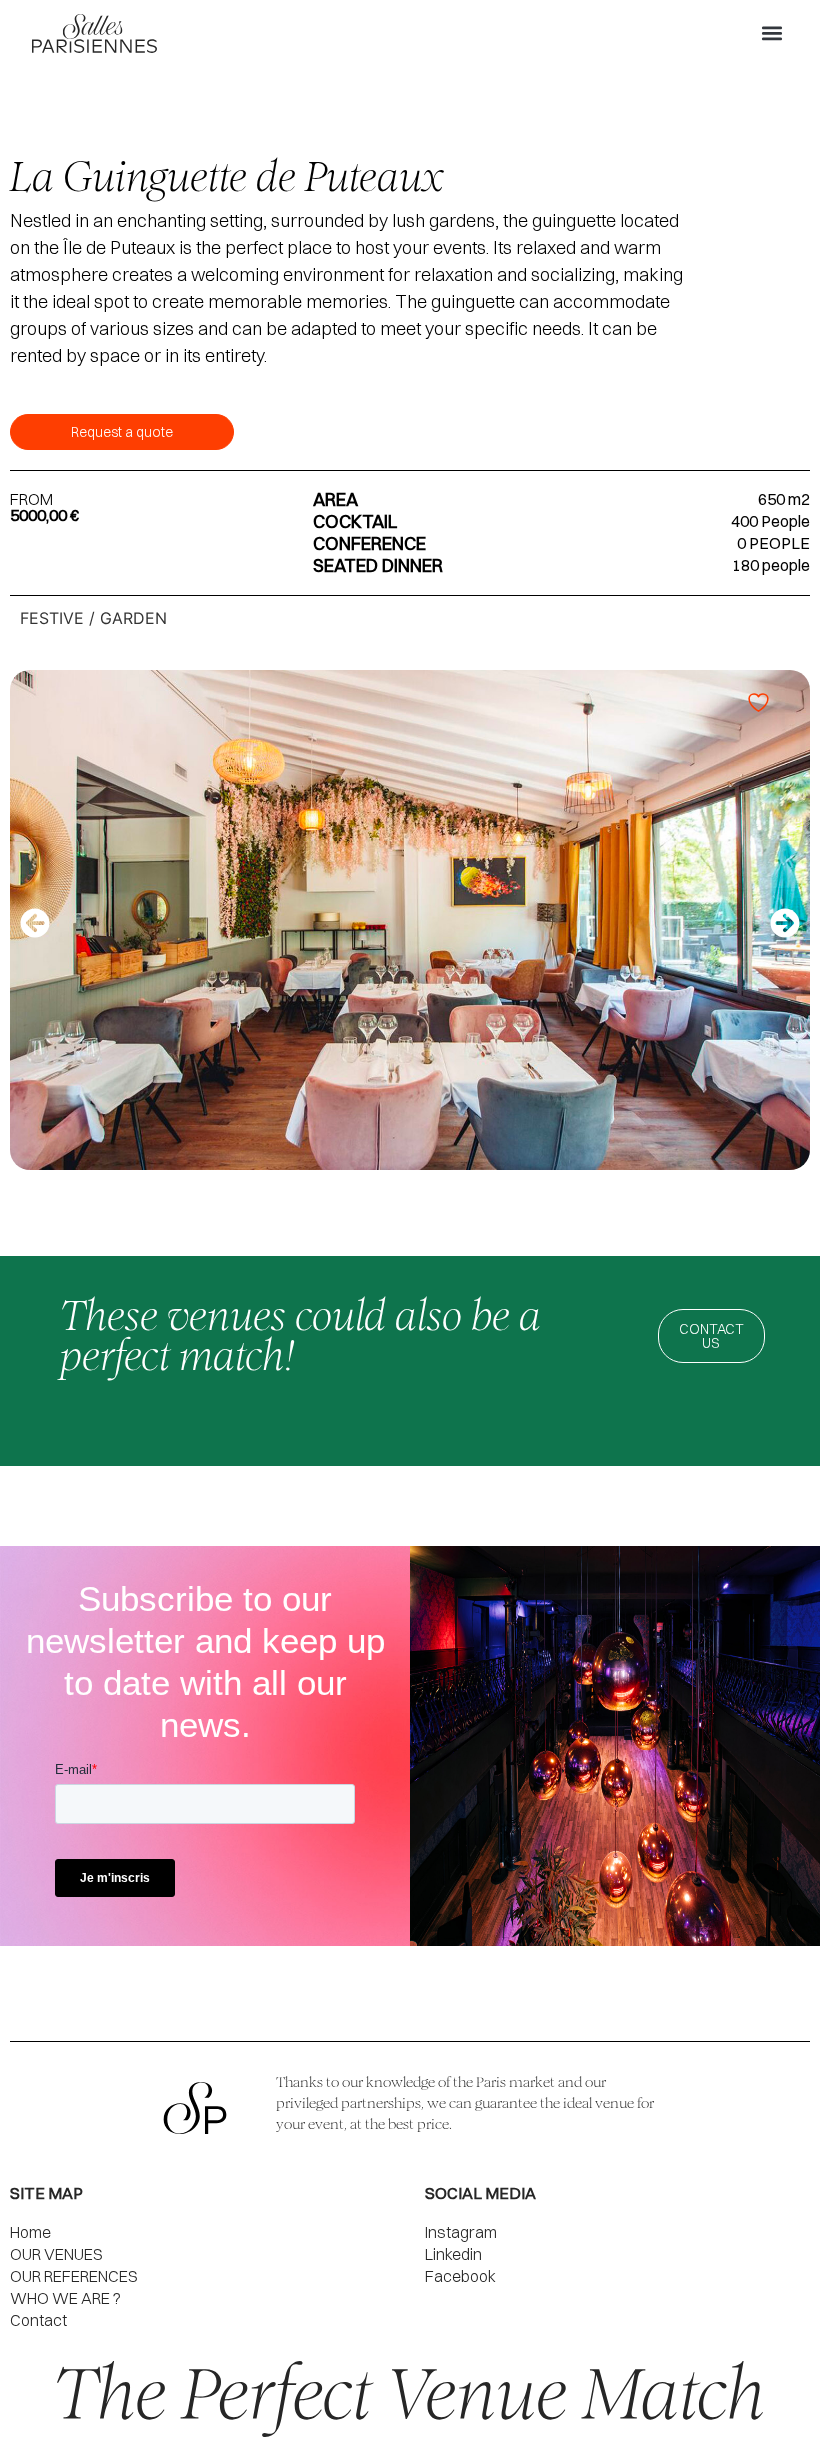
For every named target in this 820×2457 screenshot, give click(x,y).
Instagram (461, 2232)
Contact (38, 2320)
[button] (771, 33)
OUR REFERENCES (74, 2276)
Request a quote (122, 432)
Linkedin (453, 2254)
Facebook (460, 2276)
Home (30, 2232)
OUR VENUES (56, 2254)
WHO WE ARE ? (65, 2298)
